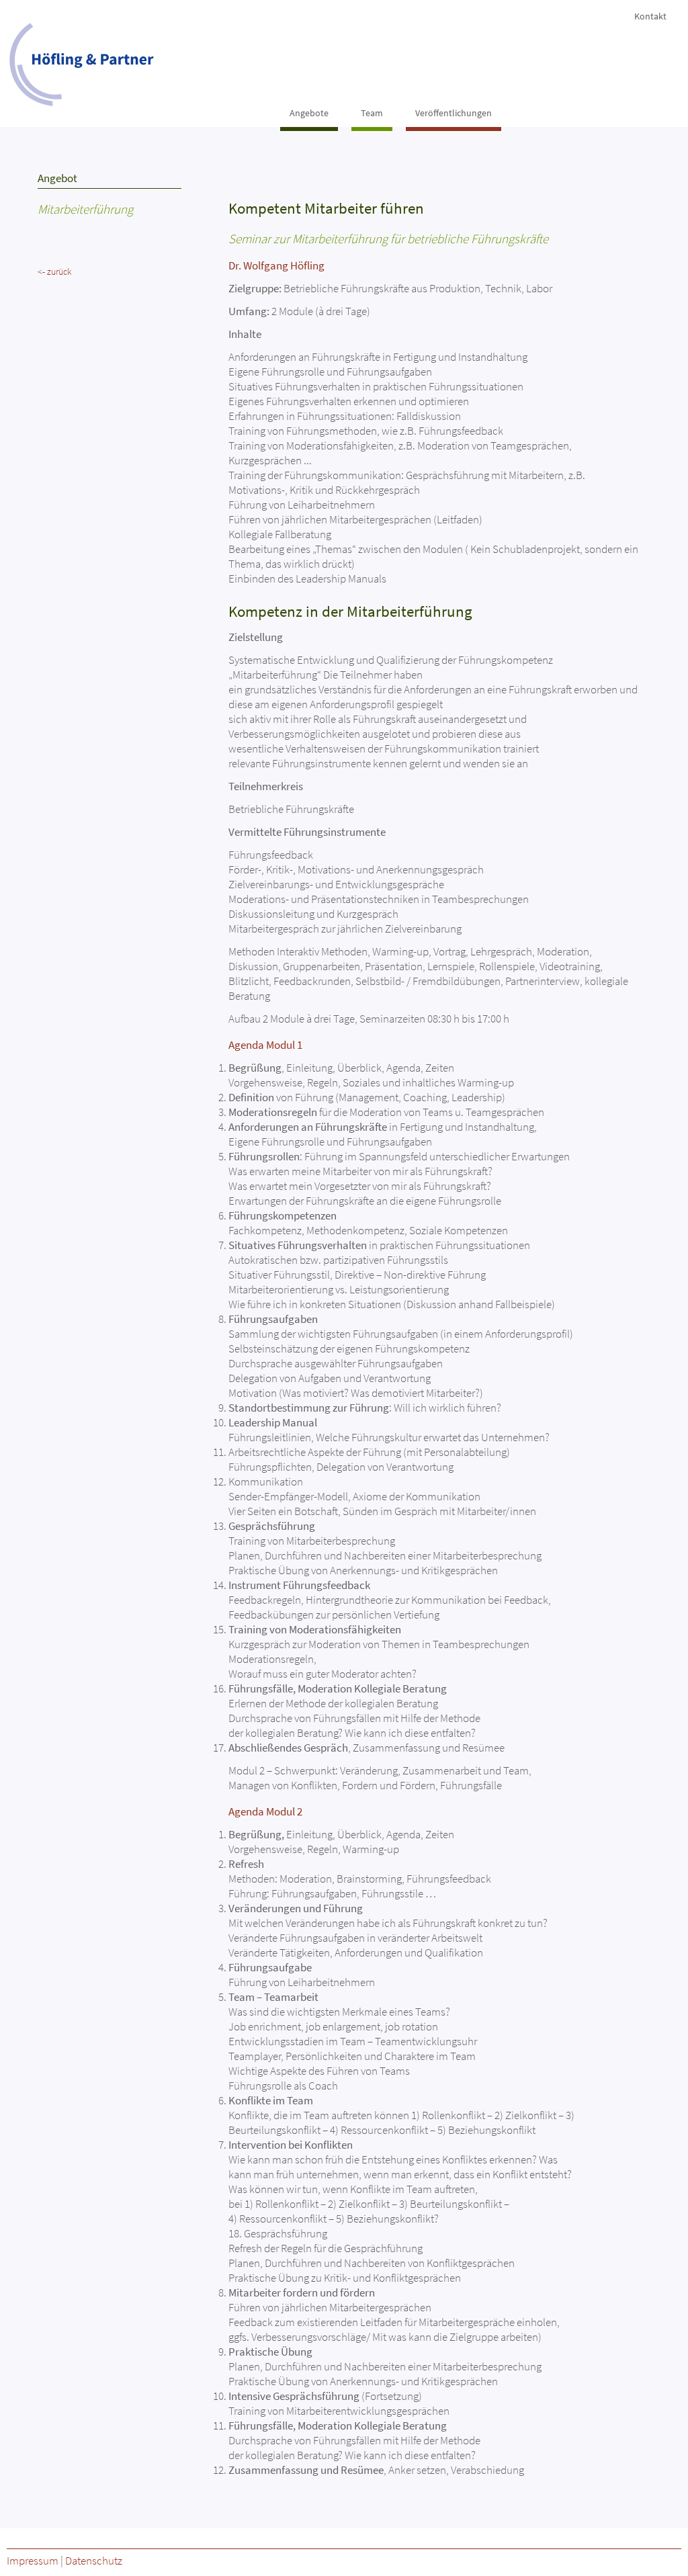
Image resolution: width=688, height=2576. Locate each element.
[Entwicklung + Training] (86, 66)
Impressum (33, 2561)
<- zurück (55, 271)
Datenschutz (94, 2561)
